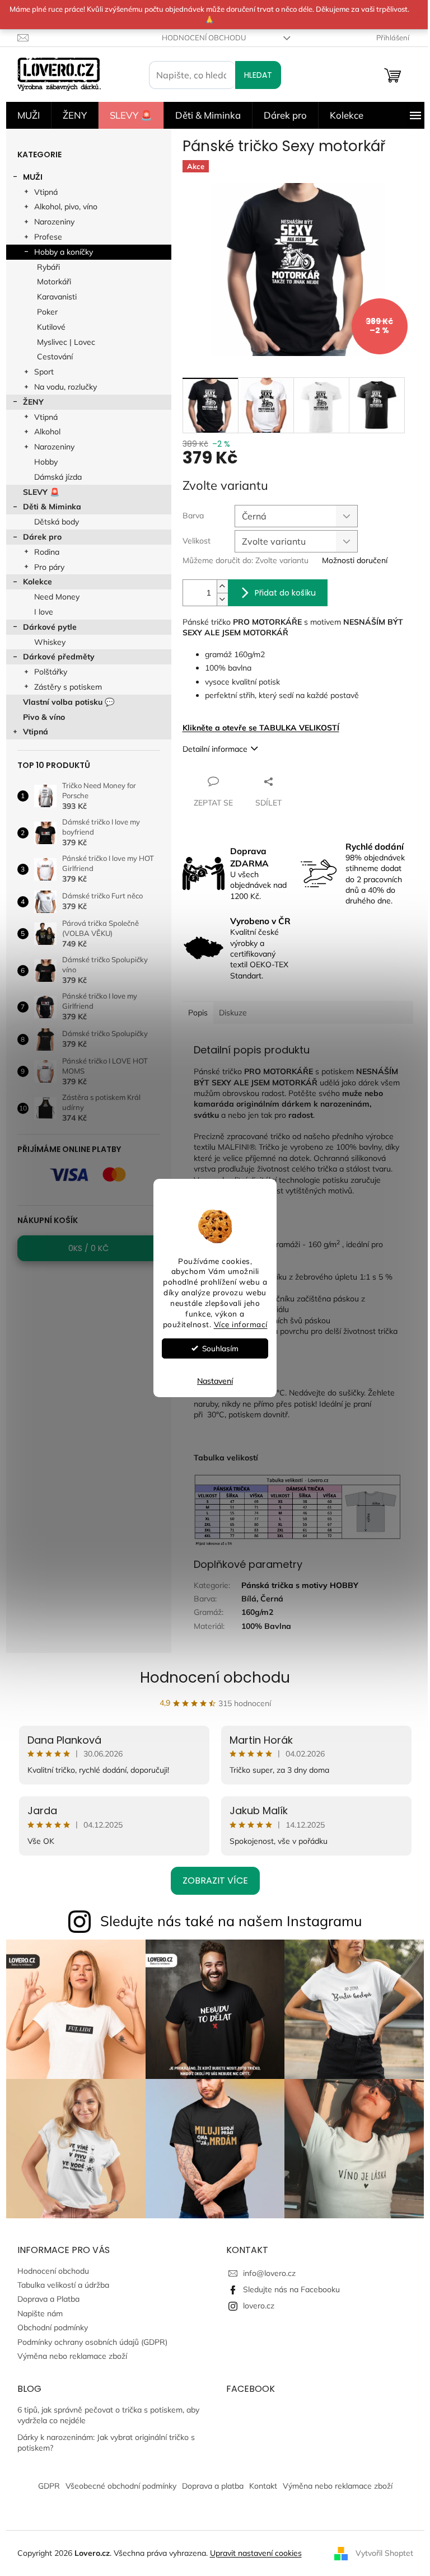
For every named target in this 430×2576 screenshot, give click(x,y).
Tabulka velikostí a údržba (63, 2285)
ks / (88, 1248)
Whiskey (50, 642)
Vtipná (46, 192)
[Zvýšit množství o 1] (222, 586)
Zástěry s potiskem (68, 687)
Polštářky (51, 672)
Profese (48, 237)
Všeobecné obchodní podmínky (121, 2486)
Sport (44, 372)
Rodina (47, 552)
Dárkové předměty (59, 657)
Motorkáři (54, 282)
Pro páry (49, 567)
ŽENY (33, 402)
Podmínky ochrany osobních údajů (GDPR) (92, 2342)
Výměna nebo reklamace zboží (72, 2356)
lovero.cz (259, 2306)
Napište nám (40, 2313)
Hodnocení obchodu (204, 38)
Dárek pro (42, 537)
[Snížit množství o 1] (222, 599)
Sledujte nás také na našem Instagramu (231, 1921)
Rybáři (48, 267)
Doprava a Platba (48, 2299)
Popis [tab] (198, 1013)
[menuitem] (29, 115)
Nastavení (215, 1381)
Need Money (57, 597)
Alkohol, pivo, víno (66, 207)
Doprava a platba (213, 2486)
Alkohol (47, 432)
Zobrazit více (215, 1881)
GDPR (49, 2486)
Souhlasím (220, 1348)
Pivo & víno (44, 717)
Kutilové (51, 327)
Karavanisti (57, 297)
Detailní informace (215, 749)
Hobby (46, 462)
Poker (47, 312)
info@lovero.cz (269, 2273)
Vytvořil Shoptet (384, 2552)
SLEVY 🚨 (41, 492)
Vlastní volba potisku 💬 (69, 702)
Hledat (258, 75)
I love (44, 612)
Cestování (55, 357)
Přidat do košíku (285, 593)
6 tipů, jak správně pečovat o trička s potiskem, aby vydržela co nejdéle (108, 2415)
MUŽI (33, 177)
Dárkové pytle (50, 627)
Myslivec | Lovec (66, 342)
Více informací (241, 1324)
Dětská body (57, 522)
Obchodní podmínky (53, 2327)
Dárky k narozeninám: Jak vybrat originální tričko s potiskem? (106, 2442)
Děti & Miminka (52, 507)
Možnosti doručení (355, 560)
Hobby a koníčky (64, 252)
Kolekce (38, 582)
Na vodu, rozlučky (66, 387)
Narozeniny (54, 222)
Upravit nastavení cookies (256, 2553)
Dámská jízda (58, 477)
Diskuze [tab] (233, 1013)
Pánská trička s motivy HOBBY (300, 1585)
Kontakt (263, 2486)
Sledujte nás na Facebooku (291, 2289)
